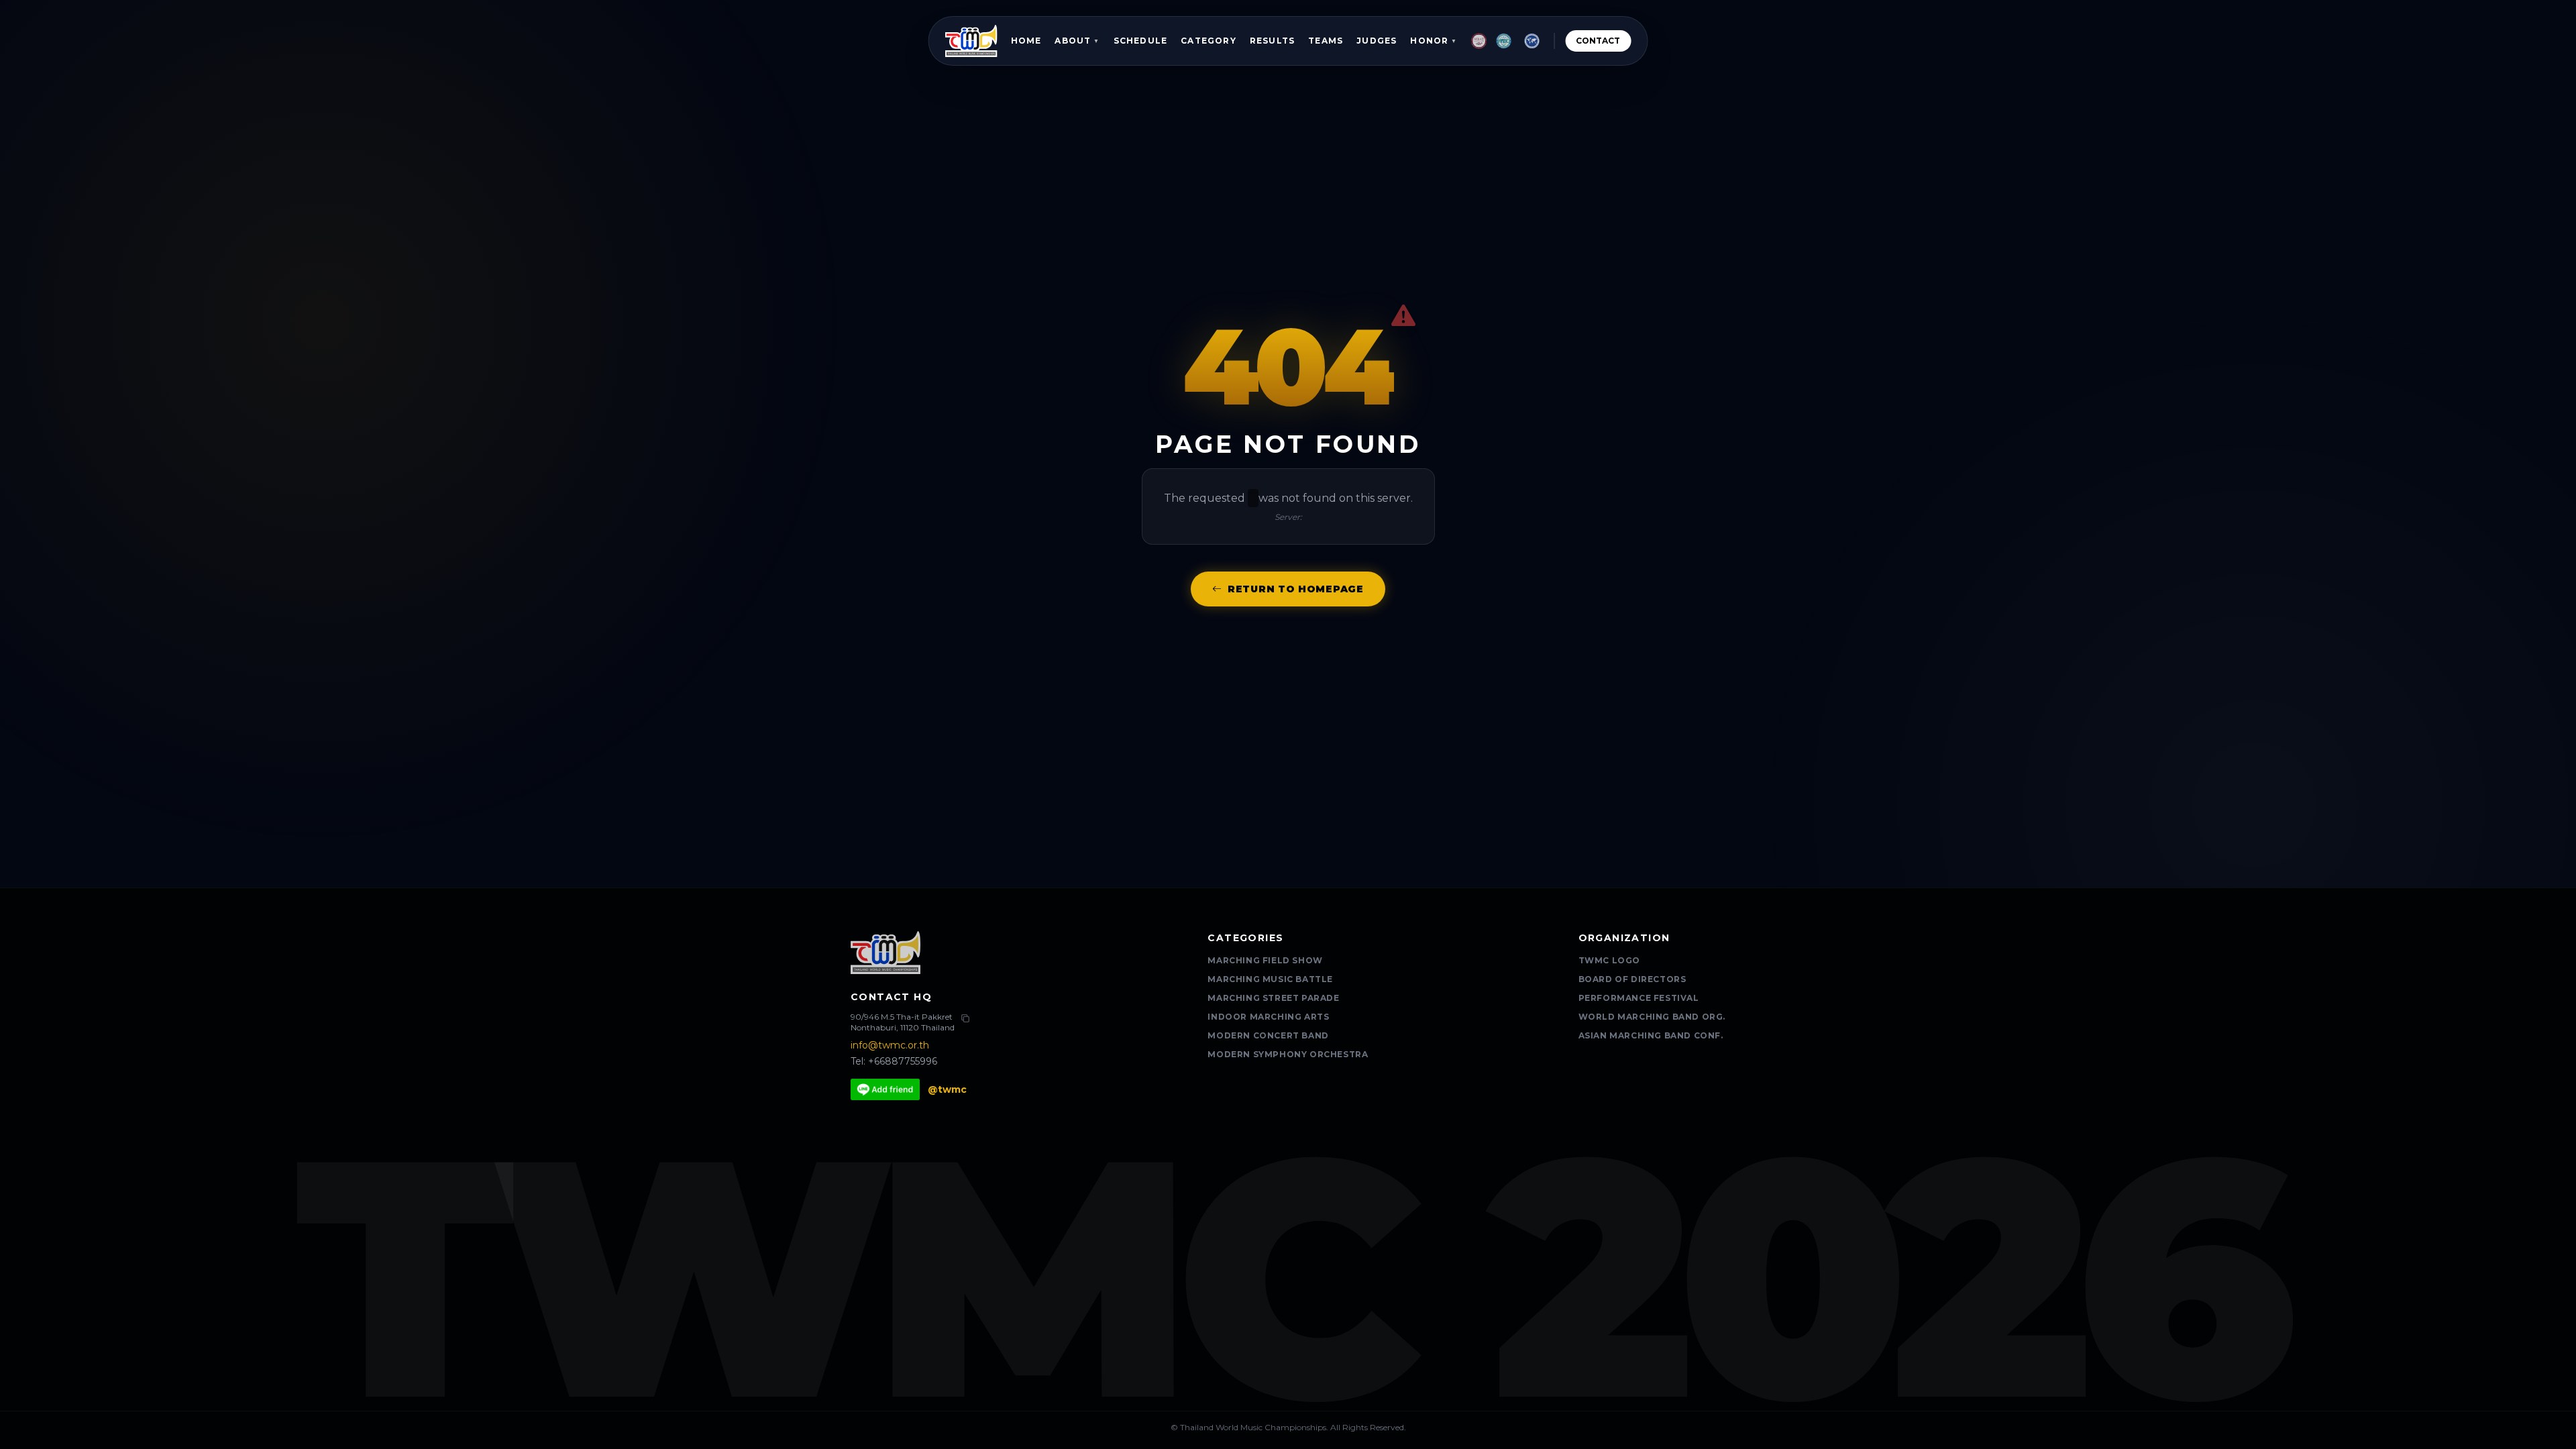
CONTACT (1598, 41)
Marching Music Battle (1270, 979)
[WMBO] (1532, 41)
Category (1209, 41)
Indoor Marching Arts (1268, 1017)
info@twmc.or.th (890, 1045)
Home (1026, 41)
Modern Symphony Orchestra (1288, 1054)
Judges (1377, 41)
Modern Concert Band (1268, 1035)
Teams (1326, 41)
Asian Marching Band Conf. (1651, 1035)
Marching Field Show (1265, 960)
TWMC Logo (1609, 960)
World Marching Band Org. (1652, 1017)
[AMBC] (1504, 41)
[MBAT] (1479, 41)
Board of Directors (1632, 979)
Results (1272, 41)
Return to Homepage (1296, 589)
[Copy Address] (965, 1018)
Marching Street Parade (1273, 998)
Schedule (1141, 41)
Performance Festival (1639, 998)
